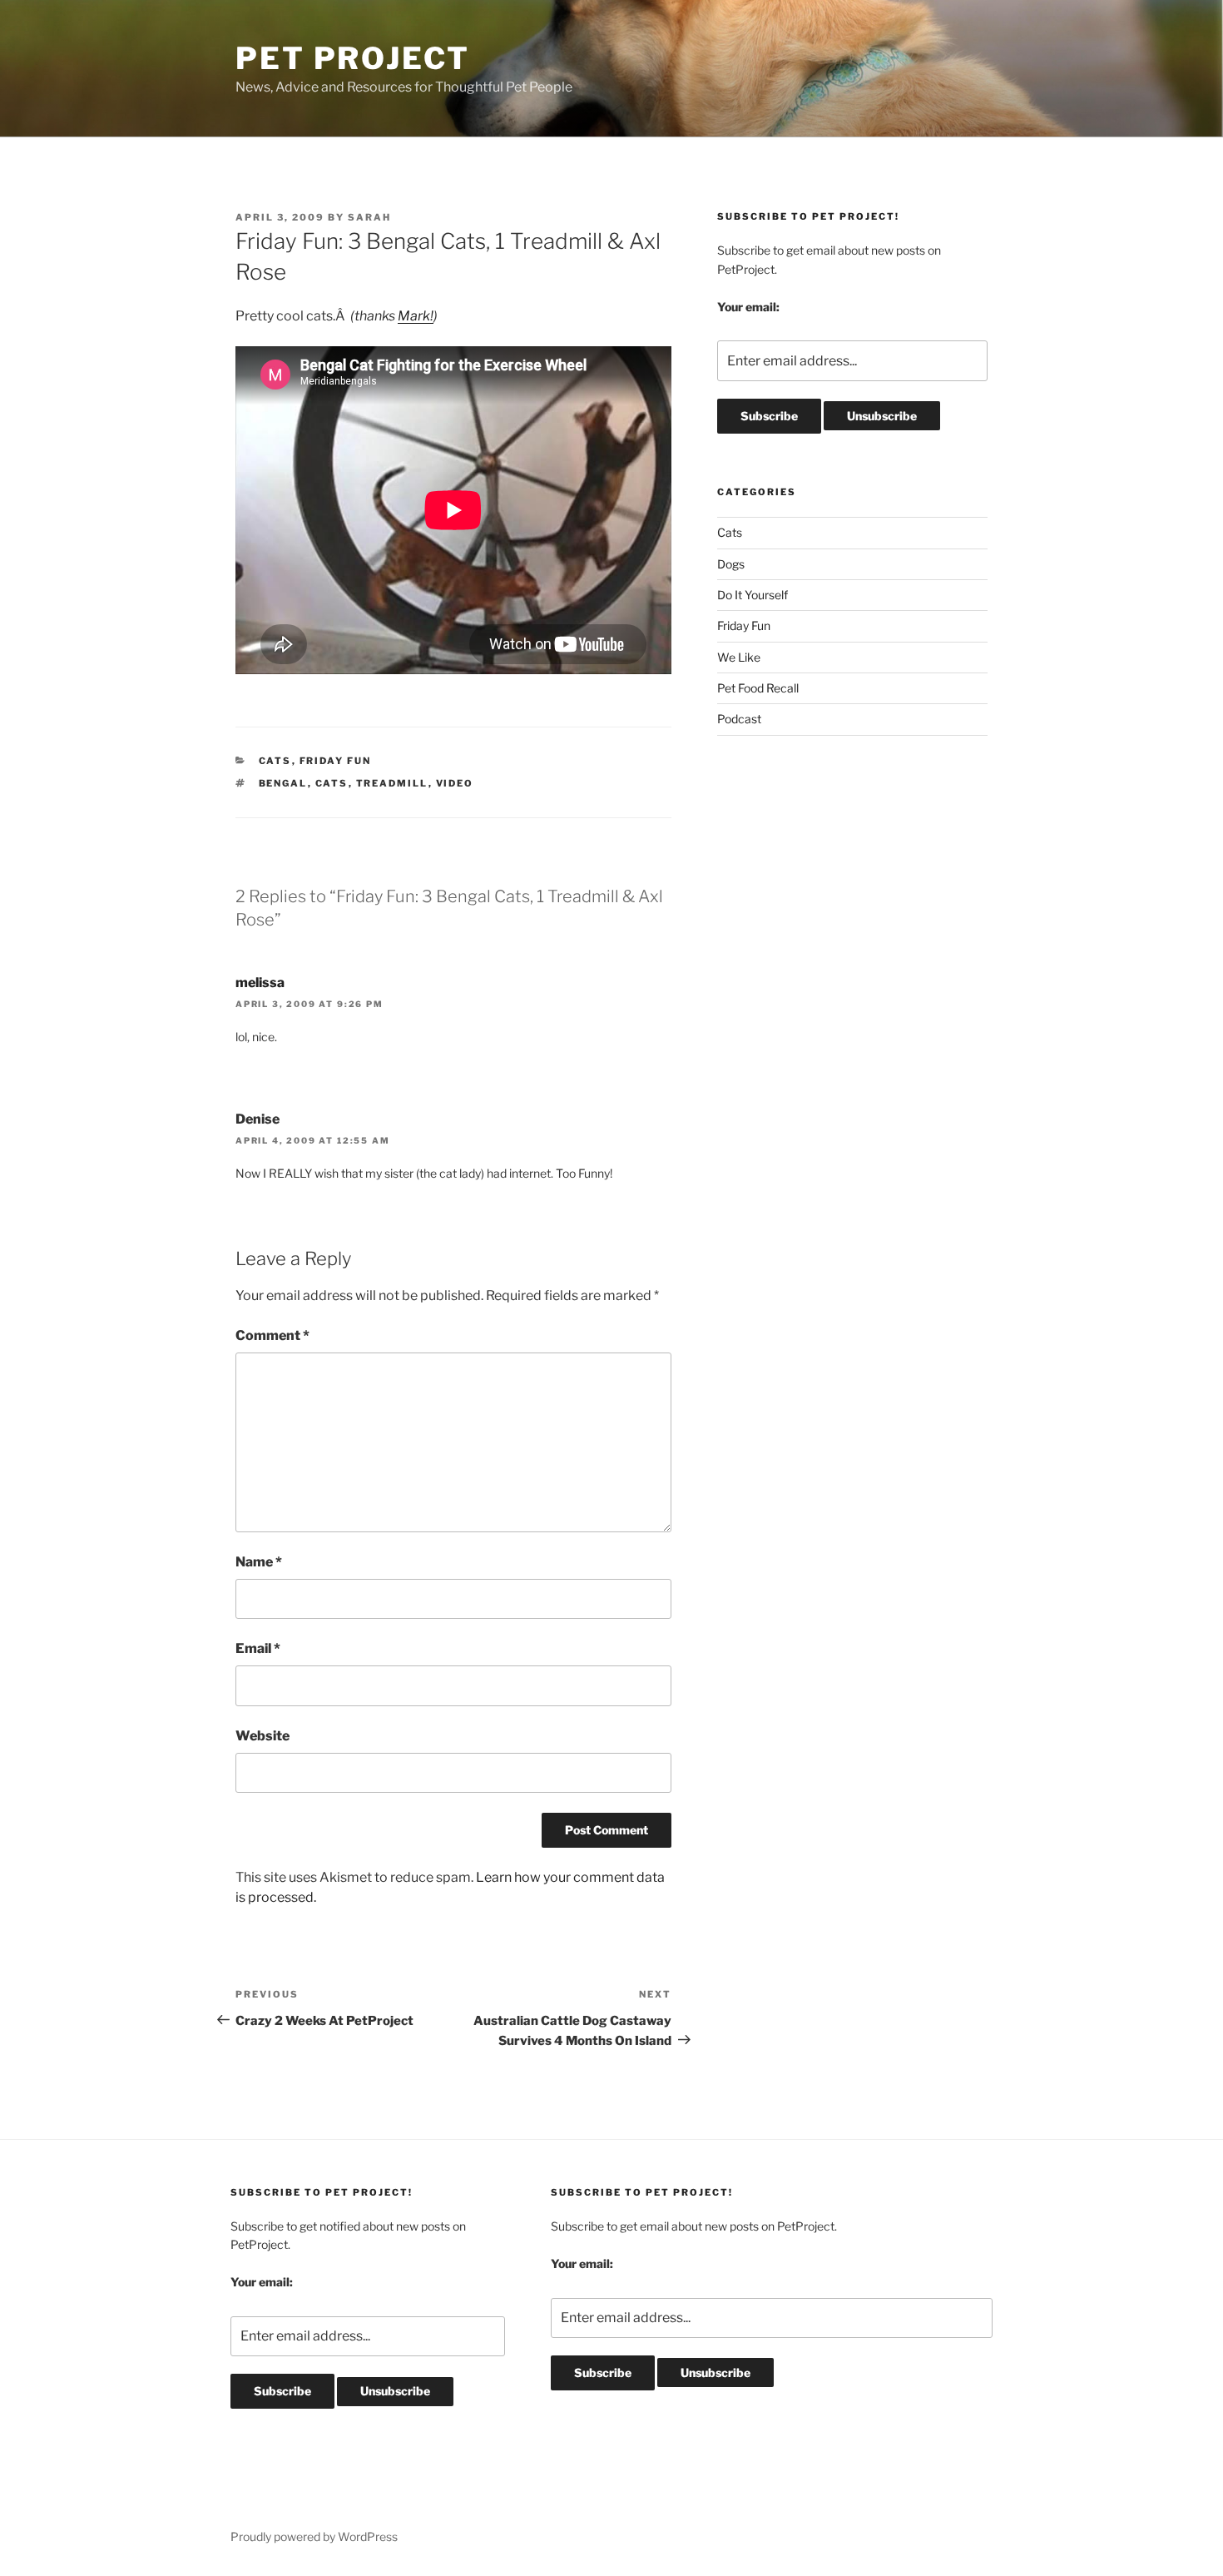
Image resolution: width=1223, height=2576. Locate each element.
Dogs (731, 564)
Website (262, 1736)
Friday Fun (336, 761)
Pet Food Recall (758, 688)
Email (258, 1648)
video (455, 783)
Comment (272, 1335)
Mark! (416, 316)
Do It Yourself (753, 595)
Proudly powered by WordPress (314, 2536)
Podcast (739, 719)
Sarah (369, 217)
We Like (739, 657)
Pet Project (353, 58)
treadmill (392, 783)
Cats (275, 761)
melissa (260, 983)
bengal (283, 783)
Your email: (748, 307)
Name (259, 1562)
